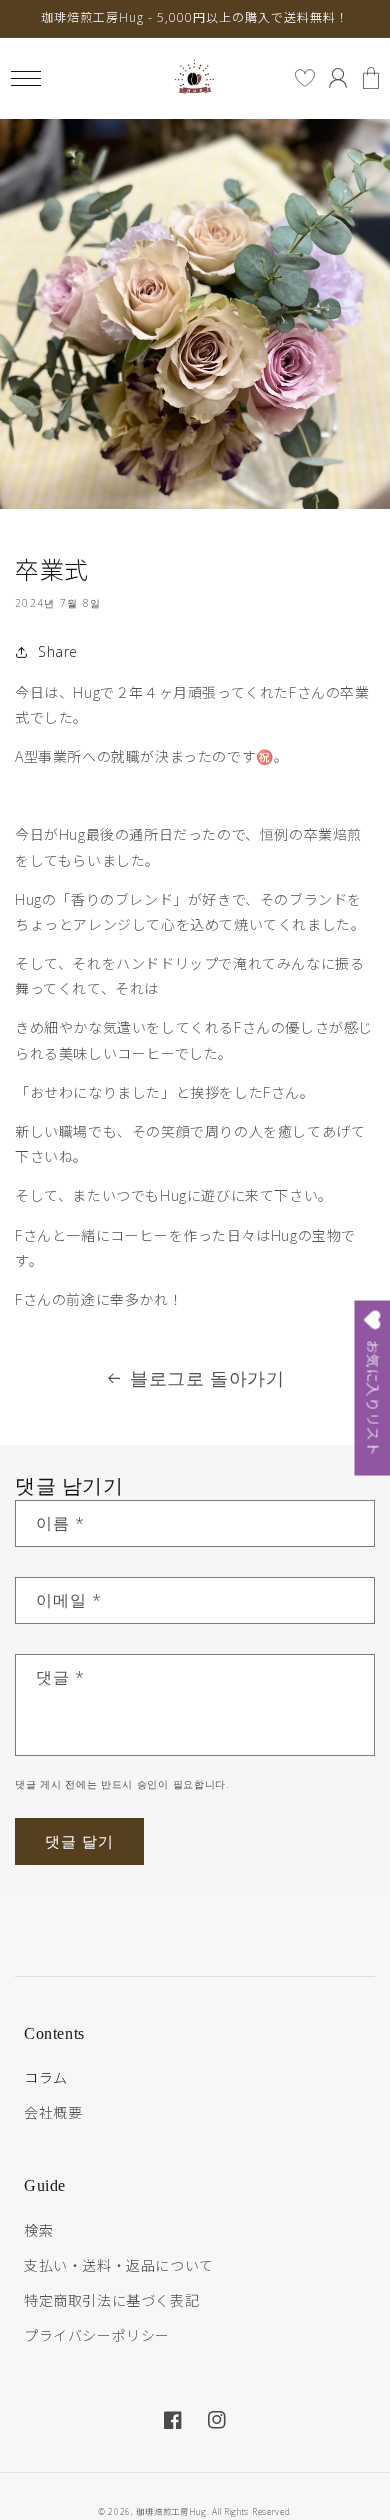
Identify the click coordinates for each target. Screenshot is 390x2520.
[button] (25, 78)
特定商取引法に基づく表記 (111, 2300)
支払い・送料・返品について (119, 2265)
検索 (38, 2230)
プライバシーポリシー (97, 2335)
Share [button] (58, 651)
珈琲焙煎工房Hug (171, 2511)
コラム (46, 2077)
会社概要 (53, 2112)
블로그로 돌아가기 (207, 1378)
